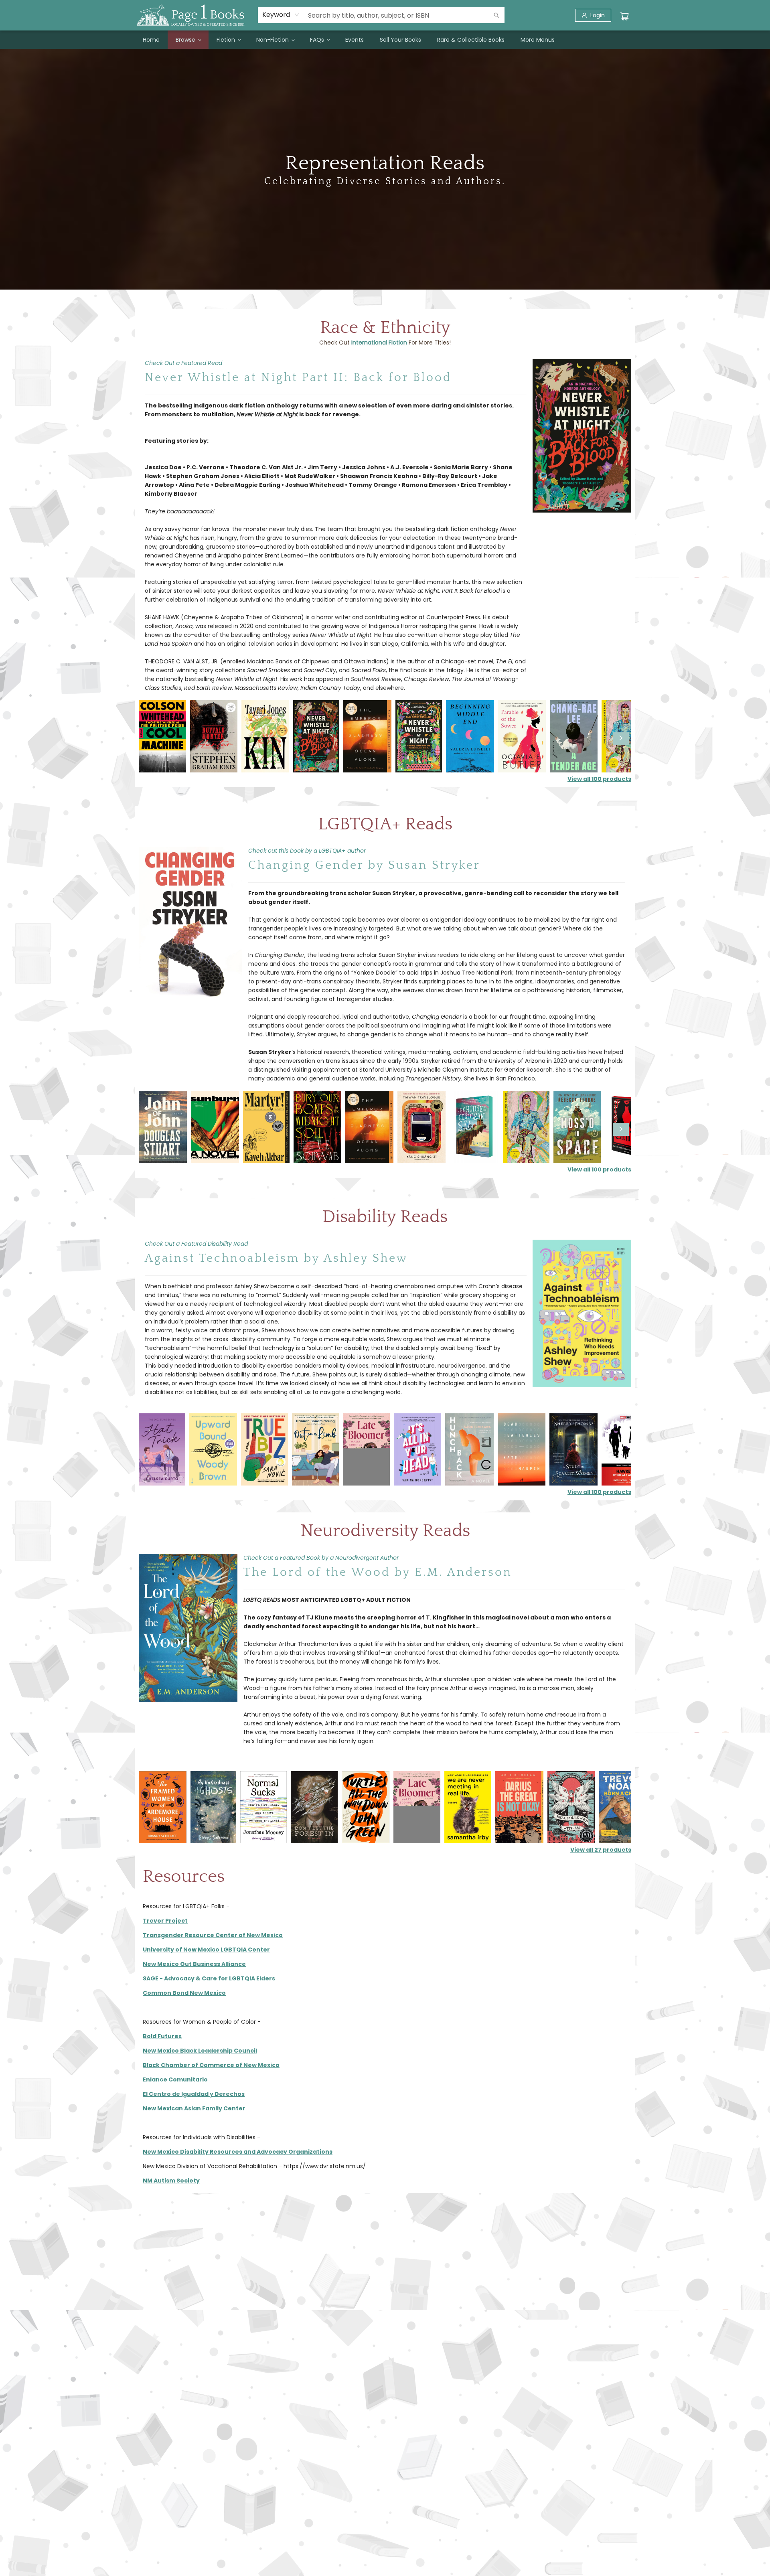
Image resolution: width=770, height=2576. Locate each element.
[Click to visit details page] (582, 436)
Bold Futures (162, 2036)
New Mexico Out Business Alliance (194, 1964)
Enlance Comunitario (175, 2079)
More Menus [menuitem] (538, 40)
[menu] (385, 40)
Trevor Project (165, 1921)
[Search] (496, 15)
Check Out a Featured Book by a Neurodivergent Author (321, 1558)
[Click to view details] (162, 736)
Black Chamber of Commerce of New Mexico (211, 2065)
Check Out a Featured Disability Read (196, 1244)
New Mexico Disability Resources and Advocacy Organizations (238, 2152)
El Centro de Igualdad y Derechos (194, 2094)
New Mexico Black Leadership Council (200, 2051)
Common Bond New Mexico (184, 1993)
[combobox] (281, 15)
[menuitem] (151, 40)
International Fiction (379, 343)
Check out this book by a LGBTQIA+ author (307, 851)
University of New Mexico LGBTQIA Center (206, 1950)
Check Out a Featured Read (183, 363)
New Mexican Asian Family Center (194, 2108)
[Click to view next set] (149, 739)
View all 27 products (601, 1850)
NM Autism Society (171, 2181)
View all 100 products (599, 779)
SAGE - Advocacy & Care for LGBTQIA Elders (209, 1978)
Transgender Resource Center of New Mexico (213, 1935)
